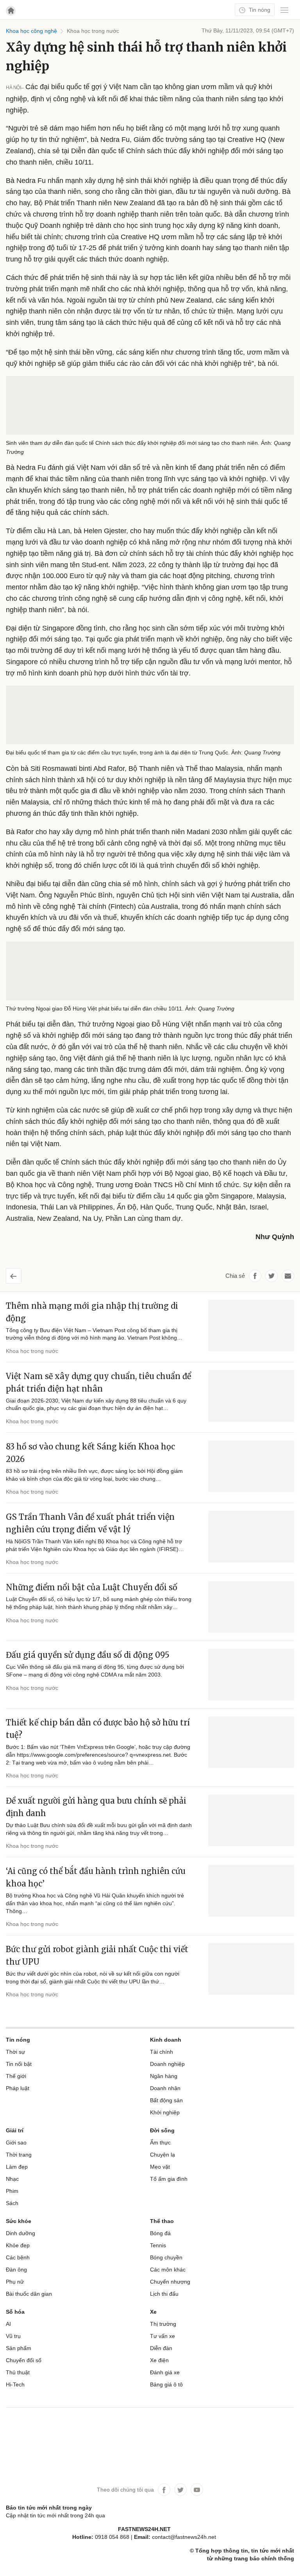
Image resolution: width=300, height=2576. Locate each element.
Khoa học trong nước (32, 1351)
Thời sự (15, 2052)
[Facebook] (164, 2490)
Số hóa (15, 2312)
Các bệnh (18, 2257)
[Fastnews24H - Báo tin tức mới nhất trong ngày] (125, 35)
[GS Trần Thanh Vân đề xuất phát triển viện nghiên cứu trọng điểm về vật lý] (251, 1537)
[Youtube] (197, 2490)
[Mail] (288, 1276)
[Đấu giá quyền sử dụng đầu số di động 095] (251, 1675)
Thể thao (162, 2221)
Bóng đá (160, 2233)
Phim (12, 2191)
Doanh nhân (165, 2088)
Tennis (158, 2245)
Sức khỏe (19, 2221)
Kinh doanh (166, 2040)
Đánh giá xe (165, 2372)
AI (8, 2324)
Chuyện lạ (162, 2155)
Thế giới (16, 2076)
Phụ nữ (15, 2282)
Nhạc (12, 2179)
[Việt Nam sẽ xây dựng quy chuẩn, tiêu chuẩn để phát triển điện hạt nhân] (251, 1396)
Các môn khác (168, 2270)
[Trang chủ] (11, 11)
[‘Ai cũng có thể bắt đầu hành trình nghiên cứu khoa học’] (251, 1891)
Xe (153, 2312)
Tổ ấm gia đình (169, 2179)
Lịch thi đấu (164, 2294)
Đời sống (162, 2130)
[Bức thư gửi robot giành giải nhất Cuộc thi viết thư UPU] (251, 1969)
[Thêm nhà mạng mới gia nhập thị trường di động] (251, 1326)
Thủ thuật (18, 2372)
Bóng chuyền (166, 2257)
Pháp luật (18, 2088)
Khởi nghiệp (165, 2112)
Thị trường (163, 2324)
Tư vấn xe (162, 2336)
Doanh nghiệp (167, 2064)
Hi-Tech (15, 2384)
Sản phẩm (19, 2348)
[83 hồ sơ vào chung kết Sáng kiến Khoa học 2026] (251, 1466)
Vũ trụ (13, 2336)
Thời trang (19, 2155)
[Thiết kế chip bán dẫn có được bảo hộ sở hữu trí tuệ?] (251, 1742)
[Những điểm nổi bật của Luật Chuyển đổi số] (251, 1607)
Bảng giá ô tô (166, 2384)
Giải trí (15, 2130)
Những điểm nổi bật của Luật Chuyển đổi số (92, 1587)
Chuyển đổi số (24, 2360)
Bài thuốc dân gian (29, 2294)
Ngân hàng (164, 2076)
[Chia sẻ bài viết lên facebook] (255, 1276)
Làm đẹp (17, 2167)
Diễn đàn (161, 2348)
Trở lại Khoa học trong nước (20, 1273)
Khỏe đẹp (18, 2245)
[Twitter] (180, 2490)
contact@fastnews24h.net (184, 2537)
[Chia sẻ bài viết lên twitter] (271, 1276)
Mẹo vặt (160, 2167)
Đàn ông (16, 2270)
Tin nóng (259, 10)
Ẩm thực (160, 2142)
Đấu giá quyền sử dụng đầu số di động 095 (88, 1655)
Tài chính (162, 2052)
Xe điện (159, 2360)
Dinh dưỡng (21, 2233)
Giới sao (16, 2142)
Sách (12, 2203)
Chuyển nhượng (170, 2282)
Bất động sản (166, 2100)
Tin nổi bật (19, 2064)
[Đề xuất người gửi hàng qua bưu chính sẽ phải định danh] (251, 1820)
